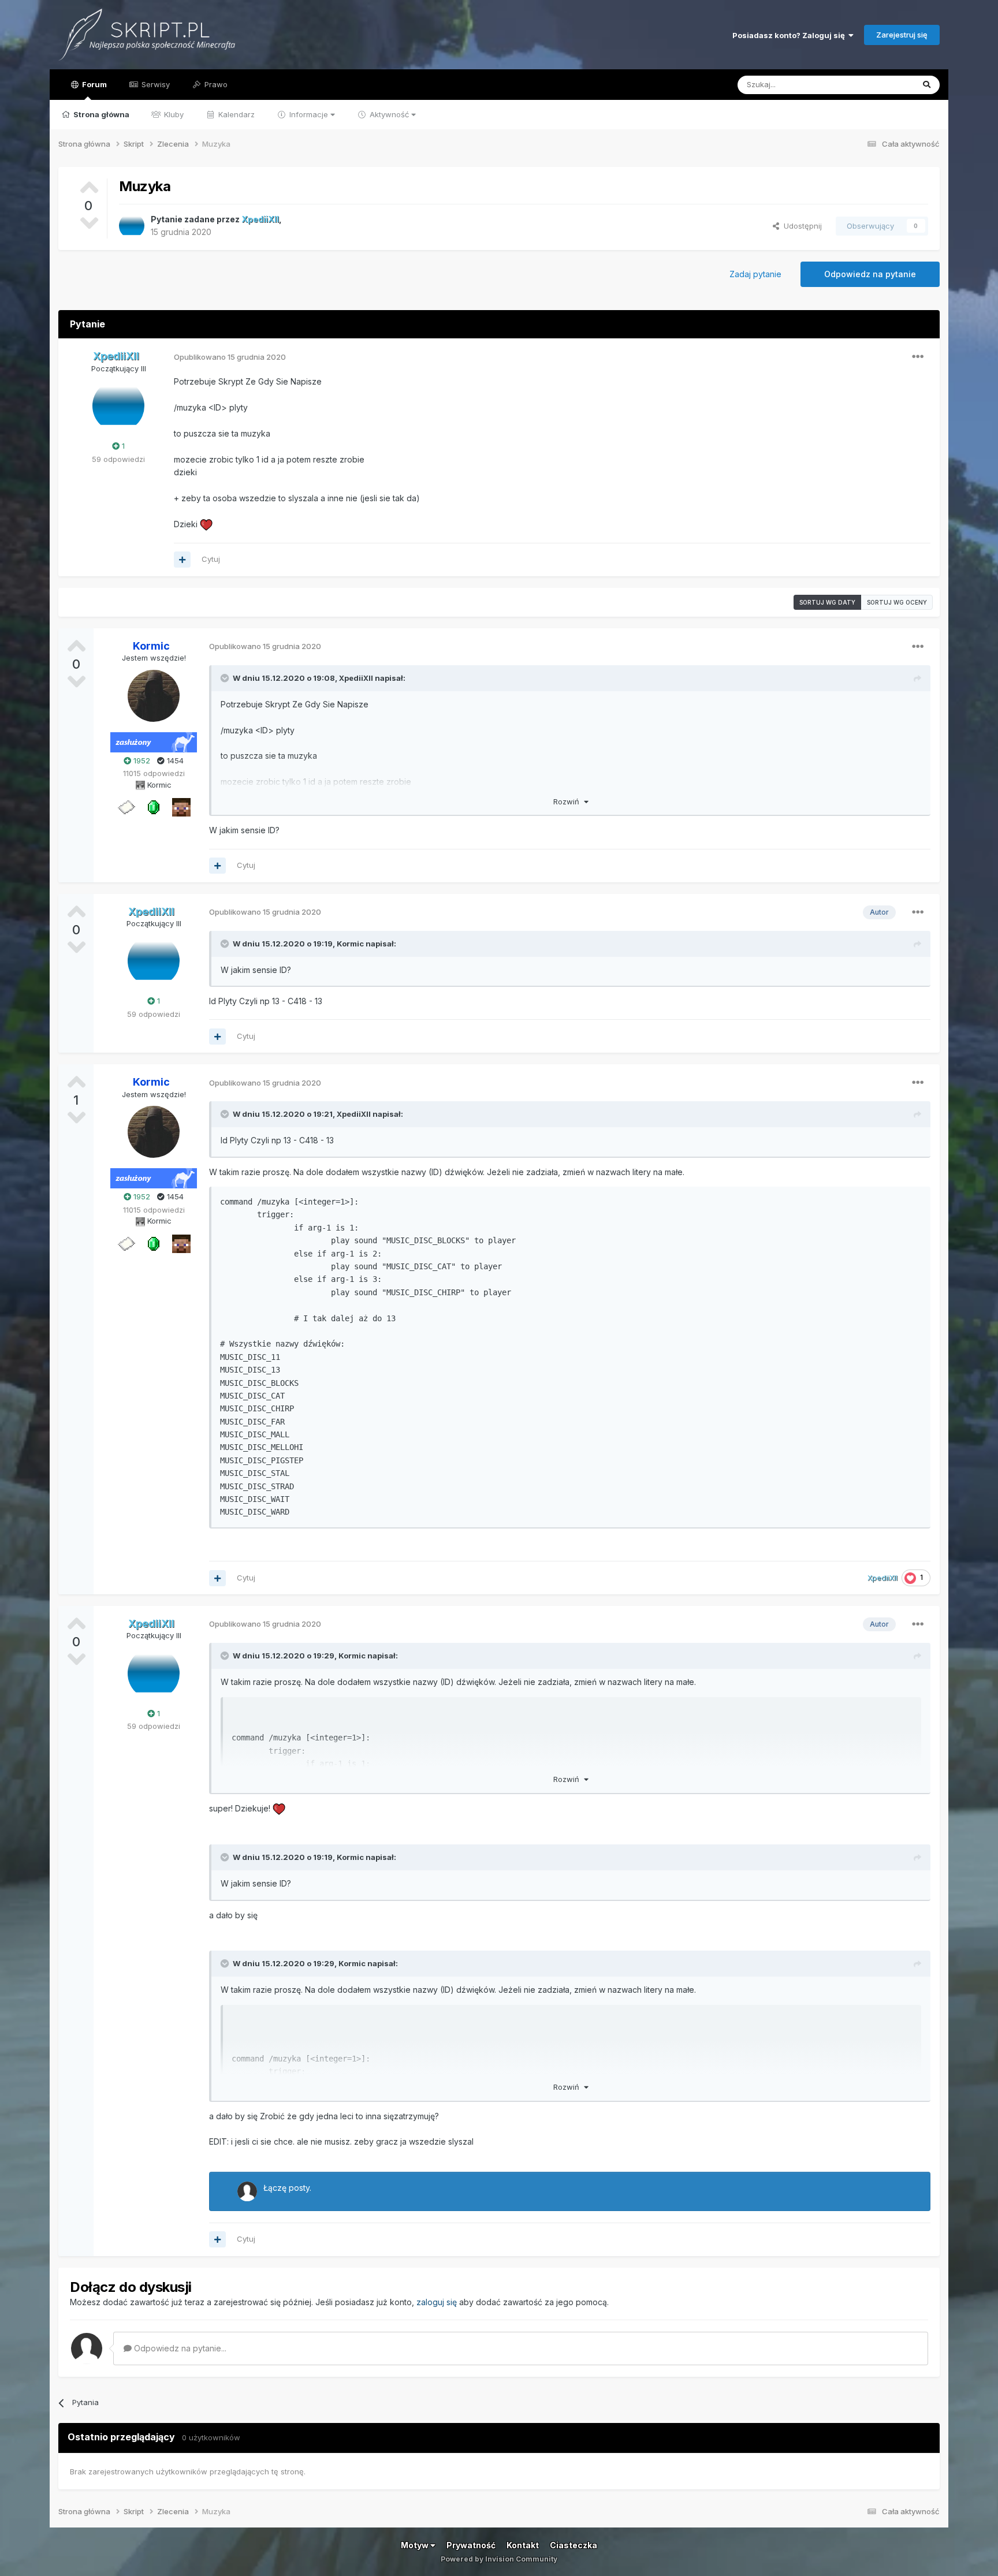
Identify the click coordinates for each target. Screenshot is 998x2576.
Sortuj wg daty (827, 602)
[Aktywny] (126, 807)
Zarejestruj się (902, 35)
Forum (94, 84)
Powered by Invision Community (499, 2559)
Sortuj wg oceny (897, 602)
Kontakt (523, 2545)
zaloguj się (437, 2302)
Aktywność (389, 114)
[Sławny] (154, 807)
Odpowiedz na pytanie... (179, 2348)
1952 (141, 761)
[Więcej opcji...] (918, 357)
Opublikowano (230, 357)
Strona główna (100, 114)
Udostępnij (800, 226)
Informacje (309, 114)
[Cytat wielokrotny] (182, 560)
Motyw (416, 2545)
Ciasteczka (574, 2545)
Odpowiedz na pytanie (870, 274)
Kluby (173, 114)
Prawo (215, 84)
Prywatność (471, 2545)
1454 (174, 761)
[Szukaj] (927, 85)
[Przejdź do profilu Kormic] (154, 696)
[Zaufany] (181, 807)
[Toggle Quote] (226, 678)
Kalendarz (235, 114)
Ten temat (880, 85)
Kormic (350, 944)
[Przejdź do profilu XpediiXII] (132, 226)
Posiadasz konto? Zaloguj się (790, 35)
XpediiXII (356, 678)
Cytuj (211, 559)
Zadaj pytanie (755, 274)
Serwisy (154, 84)
